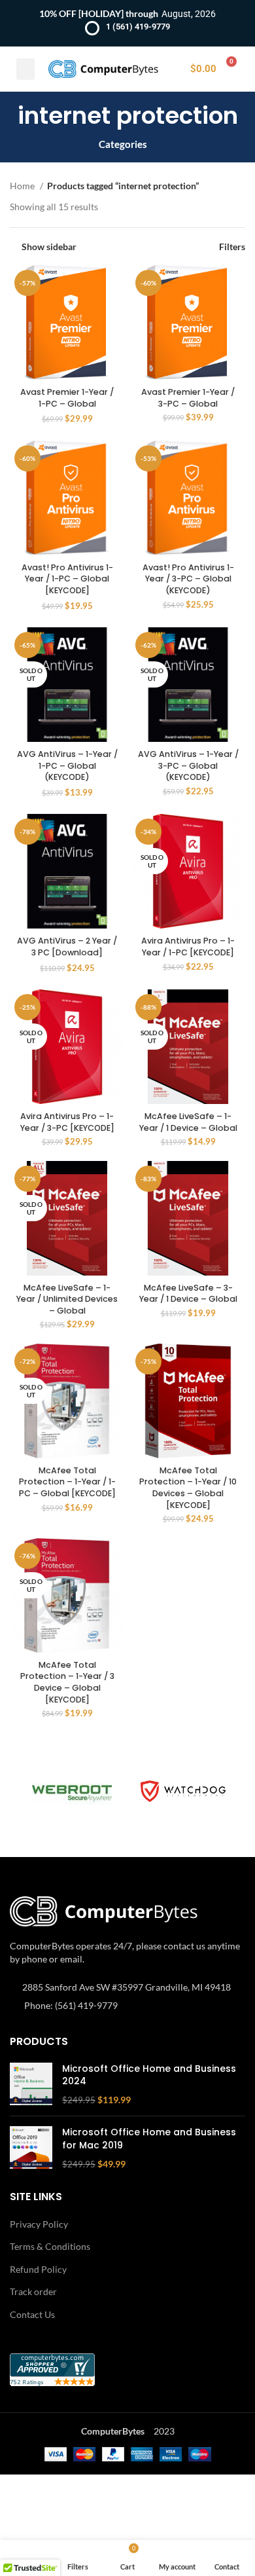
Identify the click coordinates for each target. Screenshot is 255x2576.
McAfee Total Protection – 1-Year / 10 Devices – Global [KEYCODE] (188, 1488)
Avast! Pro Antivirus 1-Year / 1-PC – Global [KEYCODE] (67, 579)
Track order (33, 2291)
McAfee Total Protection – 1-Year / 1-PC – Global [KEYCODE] (67, 1482)
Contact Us (32, 2314)
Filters (232, 246)
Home (23, 186)
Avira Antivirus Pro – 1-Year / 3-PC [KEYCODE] (67, 1122)
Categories (123, 144)
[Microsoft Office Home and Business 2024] (31, 2085)
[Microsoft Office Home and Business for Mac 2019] (31, 2148)
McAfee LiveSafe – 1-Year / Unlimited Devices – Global (67, 1299)
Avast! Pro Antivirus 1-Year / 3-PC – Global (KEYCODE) (188, 579)
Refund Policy (38, 2269)
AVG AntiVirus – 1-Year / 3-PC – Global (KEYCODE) (188, 765)
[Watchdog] (183, 1791)
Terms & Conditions (50, 2246)
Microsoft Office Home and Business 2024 (149, 2075)
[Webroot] (72, 1792)
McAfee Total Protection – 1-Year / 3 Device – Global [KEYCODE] (67, 1682)
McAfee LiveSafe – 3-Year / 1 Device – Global (188, 1294)
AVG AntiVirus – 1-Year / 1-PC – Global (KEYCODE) (67, 765)
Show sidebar (49, 246)
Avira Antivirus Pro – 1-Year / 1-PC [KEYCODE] (188, 947)
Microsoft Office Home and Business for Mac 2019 (149, 2139)
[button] (25, 69)
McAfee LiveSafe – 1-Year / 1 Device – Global (188, 1122)
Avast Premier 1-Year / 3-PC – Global (188, 398)
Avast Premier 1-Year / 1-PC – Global (67, 398)
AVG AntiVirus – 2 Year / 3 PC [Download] (67, 947)
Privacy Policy (39, 2224)
